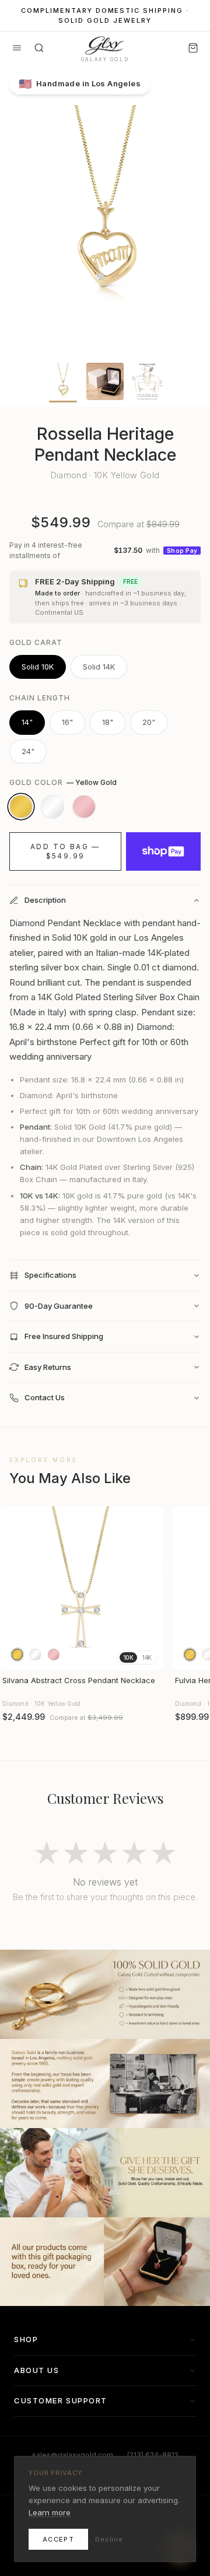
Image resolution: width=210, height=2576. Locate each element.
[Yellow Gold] (21, 807)
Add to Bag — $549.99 (65, 851)
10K (128, 1657)
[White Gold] (52, 807)
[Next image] (149, 1588)
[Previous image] (14, 1588)
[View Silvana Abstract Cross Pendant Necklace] (82, 1588)
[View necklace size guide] (147, 381)
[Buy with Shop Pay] (163, 851)
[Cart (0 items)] (193, 48)
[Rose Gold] (84, 807)
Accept (58, 2539)
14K (147, 1657)
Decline (109, 2539)
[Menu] (17, 48)
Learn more (50, 2512)
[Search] (39, 48)
